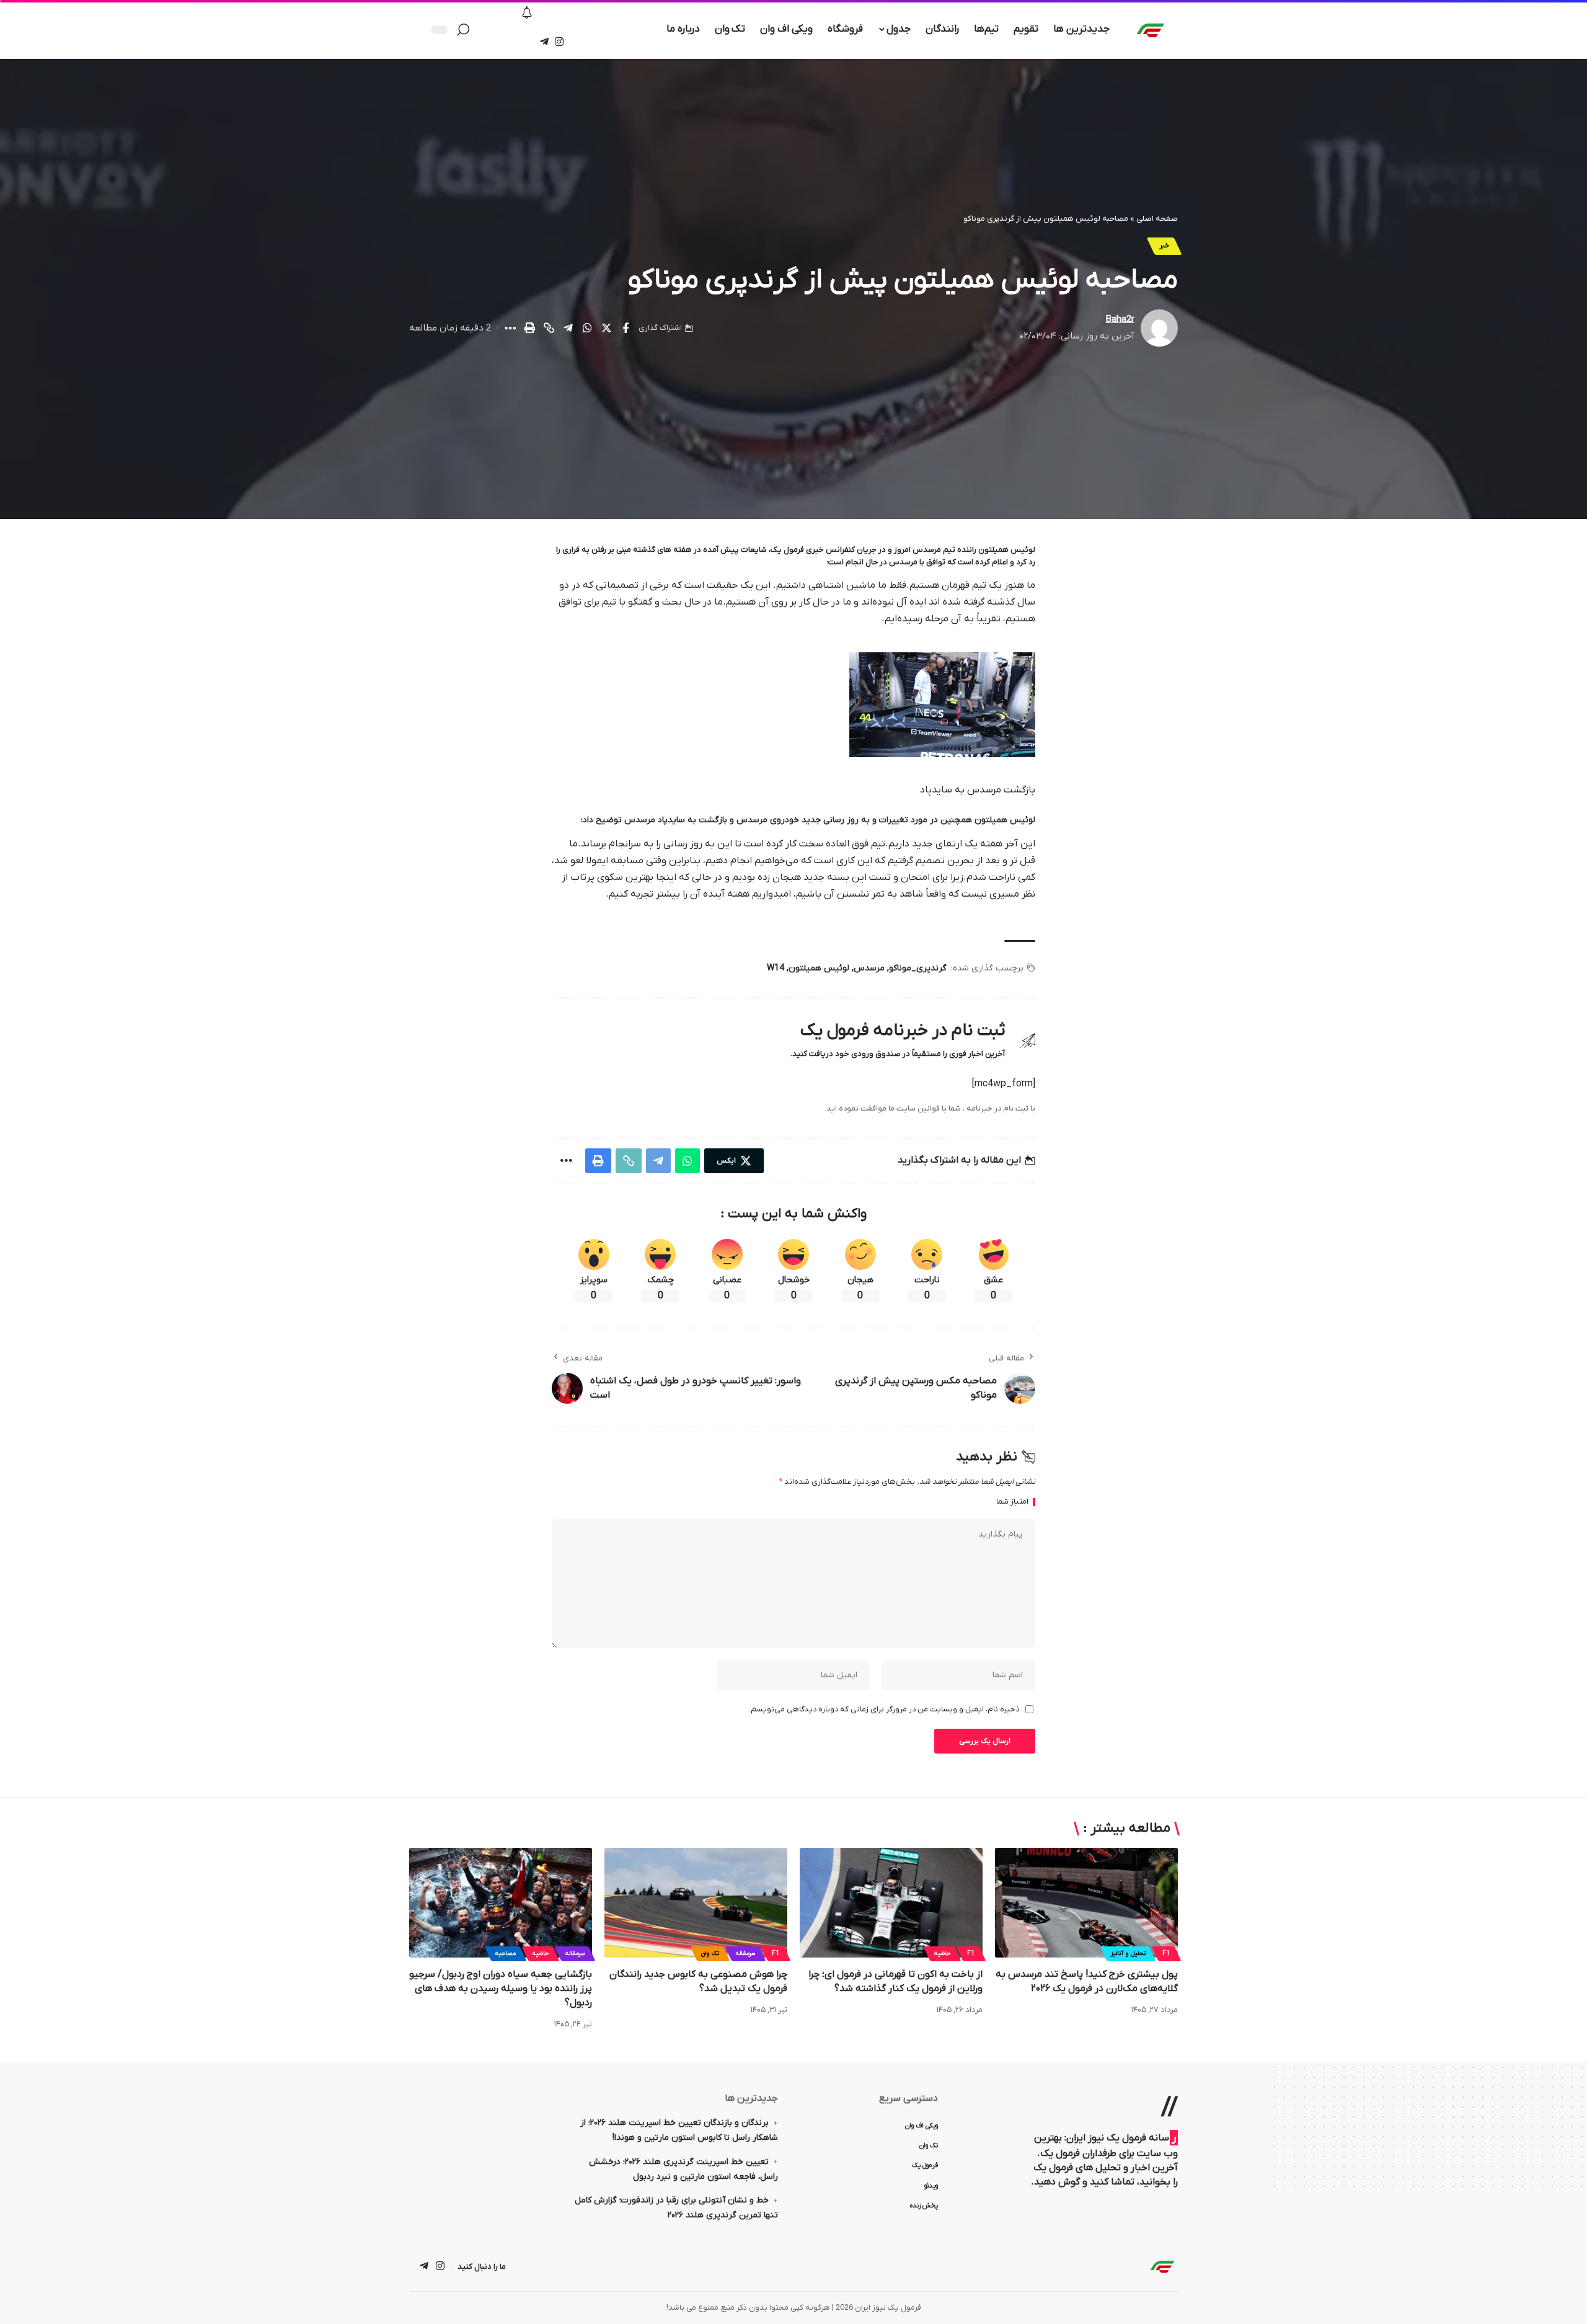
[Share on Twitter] (606, 328)
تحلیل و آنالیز (1128, 1954)
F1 (1166, 1954)
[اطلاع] (527, 14)
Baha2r (1120, 320)
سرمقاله (745, 1954)
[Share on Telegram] (568, 328)
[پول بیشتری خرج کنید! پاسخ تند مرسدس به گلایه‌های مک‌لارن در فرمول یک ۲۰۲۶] (1086, 1903)
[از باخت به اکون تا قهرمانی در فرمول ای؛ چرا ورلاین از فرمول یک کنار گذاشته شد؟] (891, 1903)
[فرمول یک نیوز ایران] (1162, 2266)
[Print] (529, 328)
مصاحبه (506, 1954)
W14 (776, 968)
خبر (1164, 246)
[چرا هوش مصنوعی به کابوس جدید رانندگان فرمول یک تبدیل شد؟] (696, 1903)
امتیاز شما (1012, 1502)
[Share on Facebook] (626, 328)
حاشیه (942, 1954)
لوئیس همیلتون (819, 968)
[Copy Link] (549, 328)
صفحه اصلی (1157, 219)
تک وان (710, 1954)
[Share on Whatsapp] (587, 328)
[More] (510, 328)
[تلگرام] (544, 42)
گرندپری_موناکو (918, 968)
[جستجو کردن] (466, 30)
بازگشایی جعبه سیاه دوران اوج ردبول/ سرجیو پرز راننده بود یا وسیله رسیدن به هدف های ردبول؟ (501, 1989)
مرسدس (869, 968)
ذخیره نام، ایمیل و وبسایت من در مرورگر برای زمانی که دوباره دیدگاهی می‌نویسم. (884, 1709)
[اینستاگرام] (559, 42)
